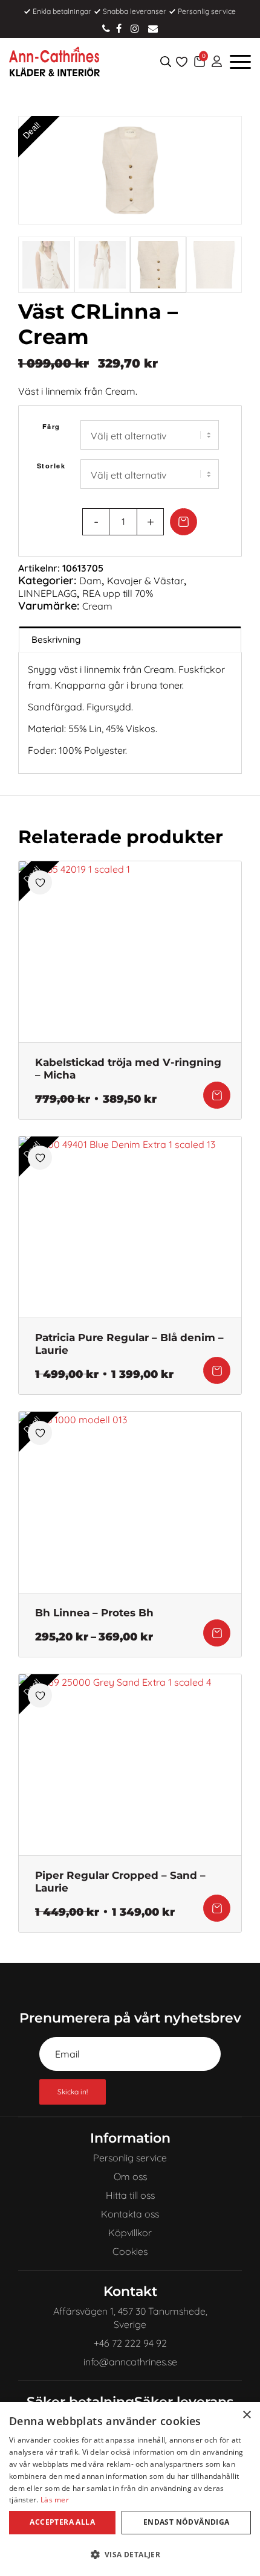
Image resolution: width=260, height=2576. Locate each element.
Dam (90, 581)
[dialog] (130, 2489)
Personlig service (130, 2158)
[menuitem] (217, 62)
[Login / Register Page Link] (217, 62)
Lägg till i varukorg (184, 522)
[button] (130, 2555)
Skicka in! (73, 2092)
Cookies (130, 2251)
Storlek (51, 466)
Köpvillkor (130, 2233)
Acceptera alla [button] (62, 2522)
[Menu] (237, 62)
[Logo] (106, 62)
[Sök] (166, 62)
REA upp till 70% (118, 593)
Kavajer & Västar (145, 581)
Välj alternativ (217, 1095)
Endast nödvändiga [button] (187, 2522)
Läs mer (55, 2500)
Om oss (130, 2176)
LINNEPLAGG (47, 593)
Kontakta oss (130, 2214)
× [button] (246, 2415)
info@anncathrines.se (153, 28)
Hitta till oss (130, 2195)
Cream (97, 606)
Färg (51, 426)
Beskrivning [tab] (56, 639)
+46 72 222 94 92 (106, 28)
